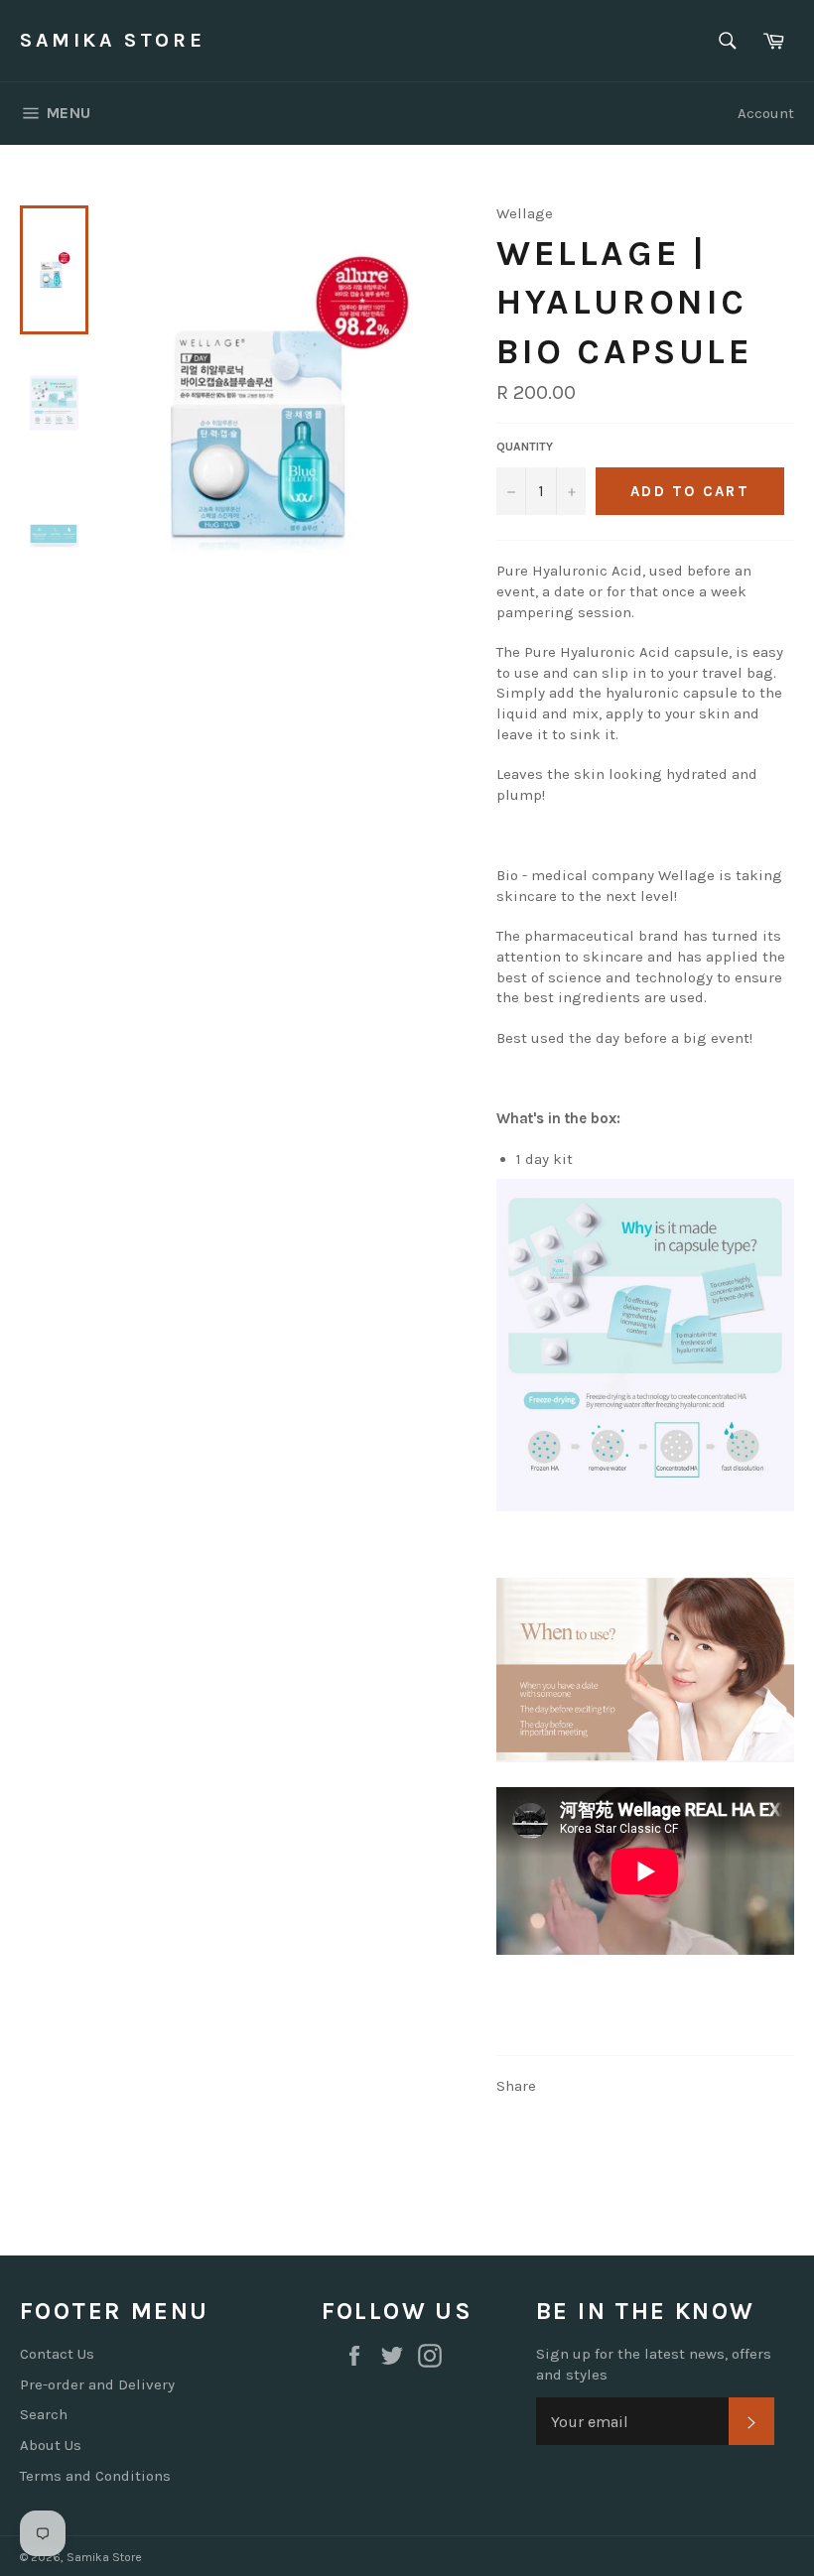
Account (766, 113)
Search (44, 2414)
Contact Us (57, 2354)
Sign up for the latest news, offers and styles (654, 2364)
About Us (51, 2445)
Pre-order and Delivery (97, 2384)
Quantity (525, 447)
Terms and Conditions (95, 2476)
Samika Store (112, 40)
